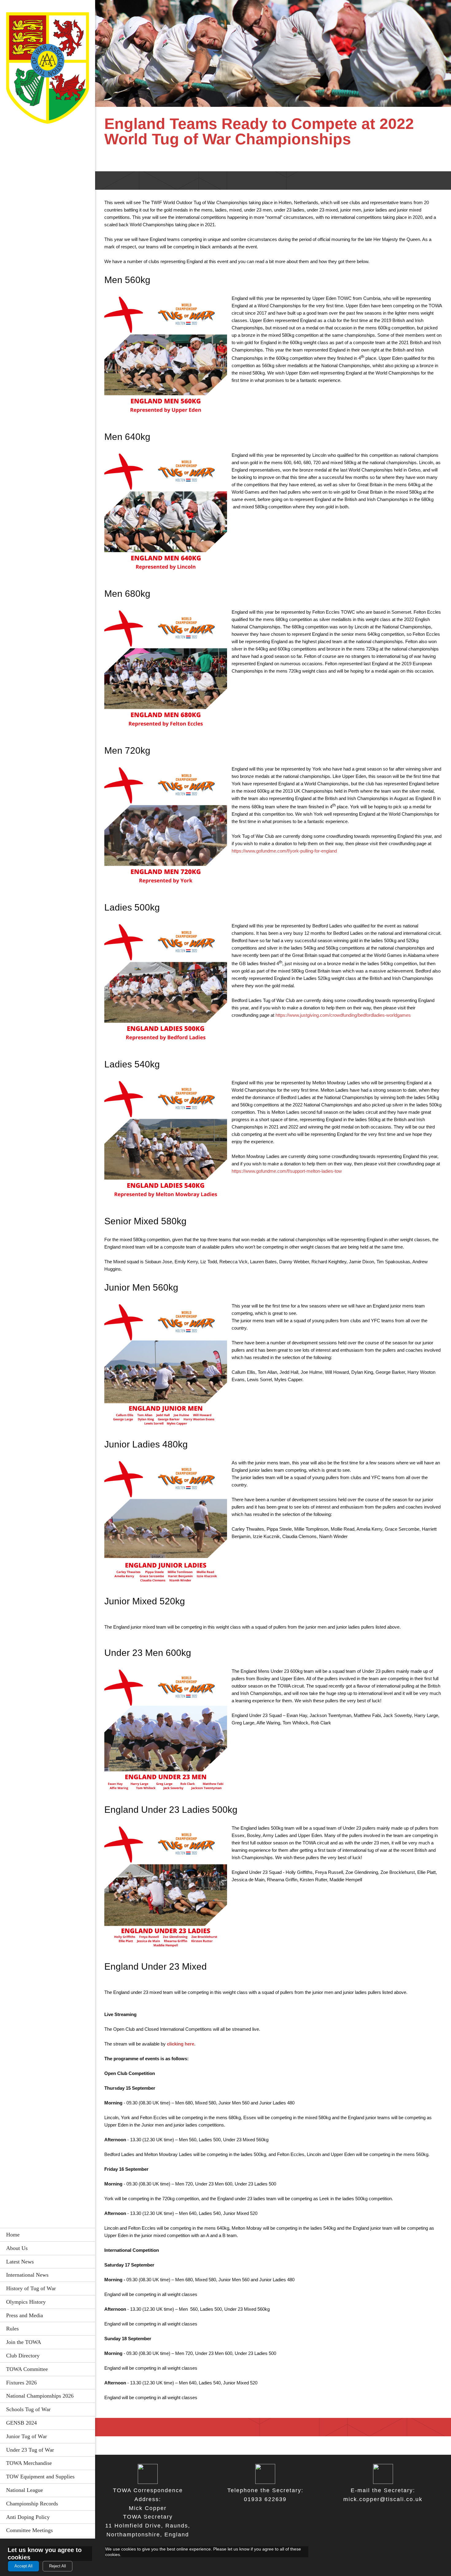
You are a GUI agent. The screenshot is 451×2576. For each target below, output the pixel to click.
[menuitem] (48, 2235)
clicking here (181, 2044)
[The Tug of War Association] (48, 70)
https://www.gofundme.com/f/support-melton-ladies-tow (287, 1171)
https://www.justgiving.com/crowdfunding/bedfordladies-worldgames (343, 1015)
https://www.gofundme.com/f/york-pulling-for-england (284, 851)
